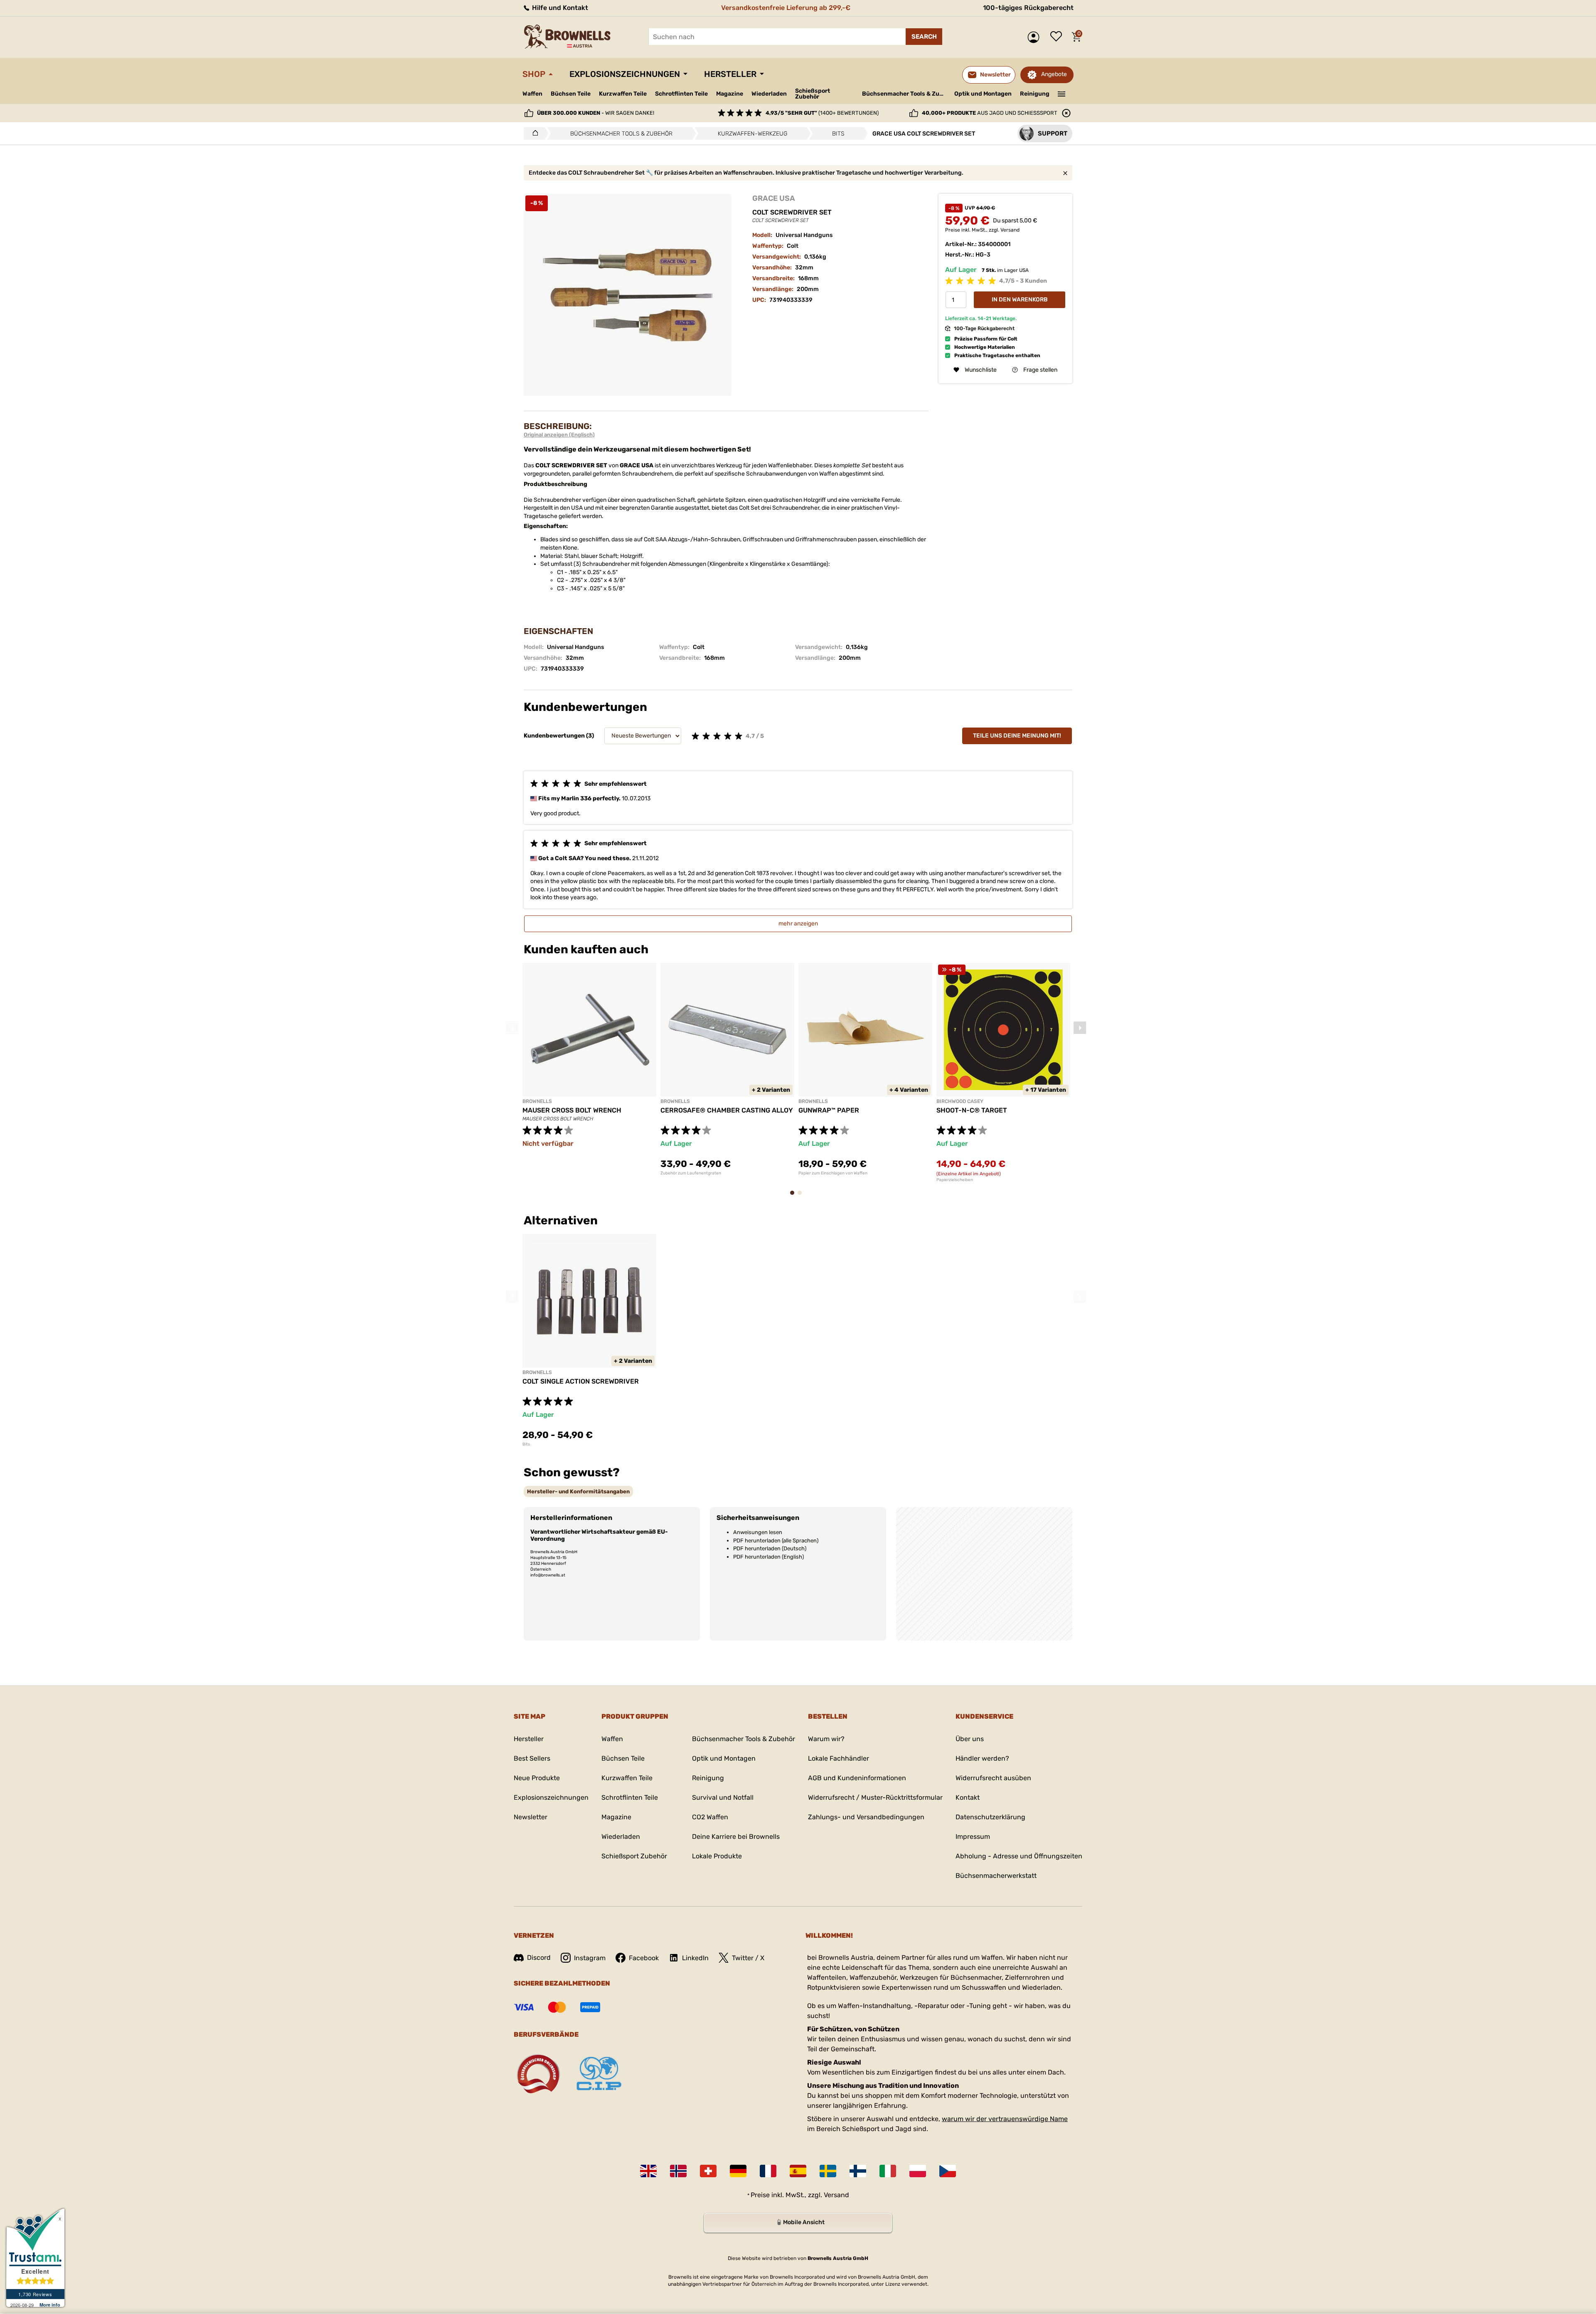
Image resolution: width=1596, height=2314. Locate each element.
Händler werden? (982, 1758)
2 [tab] (802, 1197)
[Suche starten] (924, 37)
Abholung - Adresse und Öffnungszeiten (1019, 1856)
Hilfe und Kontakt (559, 8)
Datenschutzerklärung (990, 1817)
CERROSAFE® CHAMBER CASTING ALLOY (727, 1110)
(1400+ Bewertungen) (822, 113)
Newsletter (531, 1817)
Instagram (590, 1958)
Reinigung (1035, 94)
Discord (539, 1958)
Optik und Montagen (983, 94)
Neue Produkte (537, 1778)
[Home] (533, 133)
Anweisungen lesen (758, 1532)
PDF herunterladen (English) (768, 1557)
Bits (526, 1444)
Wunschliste (1058, 37)
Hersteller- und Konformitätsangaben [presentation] (578, 1491)
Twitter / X (748, 1958)
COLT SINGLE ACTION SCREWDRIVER (581, 1381)
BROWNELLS (537, 1101)
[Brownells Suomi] (858, 2171)
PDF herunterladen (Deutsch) (770, 1548)
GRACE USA (774, 198)
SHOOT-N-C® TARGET (972, 1110)
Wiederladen (769, 94)
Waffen (532, 94)
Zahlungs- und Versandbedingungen (866, 1817)
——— (1062, 93)
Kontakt (968, 1797)
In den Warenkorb (1020, 300)
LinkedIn (695, 1958)
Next (1080, 1028)
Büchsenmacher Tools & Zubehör (905, 94)
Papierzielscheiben (955, 1180)
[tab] (578, 1491)
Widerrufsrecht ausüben (993, 1778)
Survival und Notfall (723, 1797)
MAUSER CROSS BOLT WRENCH (572, 1110)
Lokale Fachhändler (839, 1758)
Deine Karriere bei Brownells (736, 1837)
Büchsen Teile (571, 94)
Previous (512, 1028)
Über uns (970, 1739)
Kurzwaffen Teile (623, 94)
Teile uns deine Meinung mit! (1017, 736)
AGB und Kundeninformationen (857, 1778)
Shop (534, 74)
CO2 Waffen (710, 1817)
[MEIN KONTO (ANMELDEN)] (1036, 37)
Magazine (730, 94)
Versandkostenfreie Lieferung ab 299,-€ (786, 8)
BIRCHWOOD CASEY (960, 1101)
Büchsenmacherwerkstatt (996, 1876)
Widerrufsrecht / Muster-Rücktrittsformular (875, 1797)
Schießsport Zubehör (813, 94)
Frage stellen (1040, 370)
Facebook (644, 1958)
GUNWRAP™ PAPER (829, 1110)
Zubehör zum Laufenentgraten (691, 1173)
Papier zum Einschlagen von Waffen (833, 1173)
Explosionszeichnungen (625, 74)
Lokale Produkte (717, 1856)
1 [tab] (795, 1197)
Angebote (1054, 74)
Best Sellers (532, 1758)
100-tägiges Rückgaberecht (1028, 8)
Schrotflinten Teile (681, 94)
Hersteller (730, 74)
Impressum (973, 1837)
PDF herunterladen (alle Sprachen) (776, 1541)
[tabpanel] (589, 1069)
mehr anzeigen (798, 924)
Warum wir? (826, 1739)
